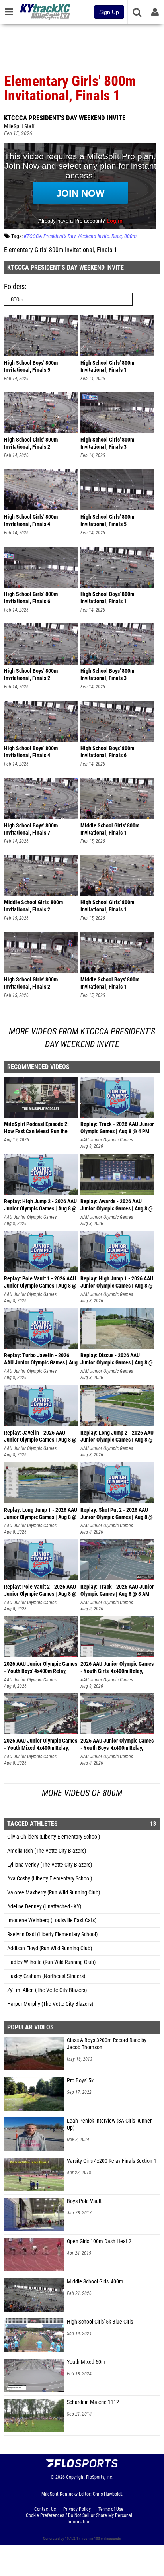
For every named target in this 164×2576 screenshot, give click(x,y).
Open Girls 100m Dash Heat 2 (99, 2241)
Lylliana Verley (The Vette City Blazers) (50, 1865)
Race (117, 236)
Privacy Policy (77, 2509)
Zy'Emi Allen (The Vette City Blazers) (47, 1990)
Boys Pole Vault (84, 2201)
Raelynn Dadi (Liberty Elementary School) (52, 1934)
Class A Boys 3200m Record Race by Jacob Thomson (107, 2044)
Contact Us (45, 2509)
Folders (14, 286)
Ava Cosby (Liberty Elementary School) (50, 1879)
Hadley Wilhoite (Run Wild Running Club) (51, 1962)
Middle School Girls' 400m (95, 2282)
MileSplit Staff (19, 126)
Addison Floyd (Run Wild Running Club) (50, 1948)
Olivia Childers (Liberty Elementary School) (54, 1837)
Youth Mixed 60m (86, 2362)
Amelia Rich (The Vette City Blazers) (47, 1851)
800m (130, 236)
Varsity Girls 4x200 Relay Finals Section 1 (112, 2161)
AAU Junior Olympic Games (107, 1140)
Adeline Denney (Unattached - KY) (44, 1907)
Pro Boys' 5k (80, 2081)
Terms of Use (111, 2509)
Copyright (75, 2477)
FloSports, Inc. (100, 2477)
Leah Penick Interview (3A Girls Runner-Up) (110, 2124)
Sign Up (109, 12)
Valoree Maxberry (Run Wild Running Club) (54, 1893)
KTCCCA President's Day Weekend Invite (65, 118)
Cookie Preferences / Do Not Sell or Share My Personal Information (79, 2519)
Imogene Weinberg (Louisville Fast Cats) (52, 1920)
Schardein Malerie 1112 (93, 2402)
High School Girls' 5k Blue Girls (100, 2322)
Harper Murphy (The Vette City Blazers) (50, 2004)
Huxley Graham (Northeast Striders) (46, 1976)
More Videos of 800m (82, 1793)
